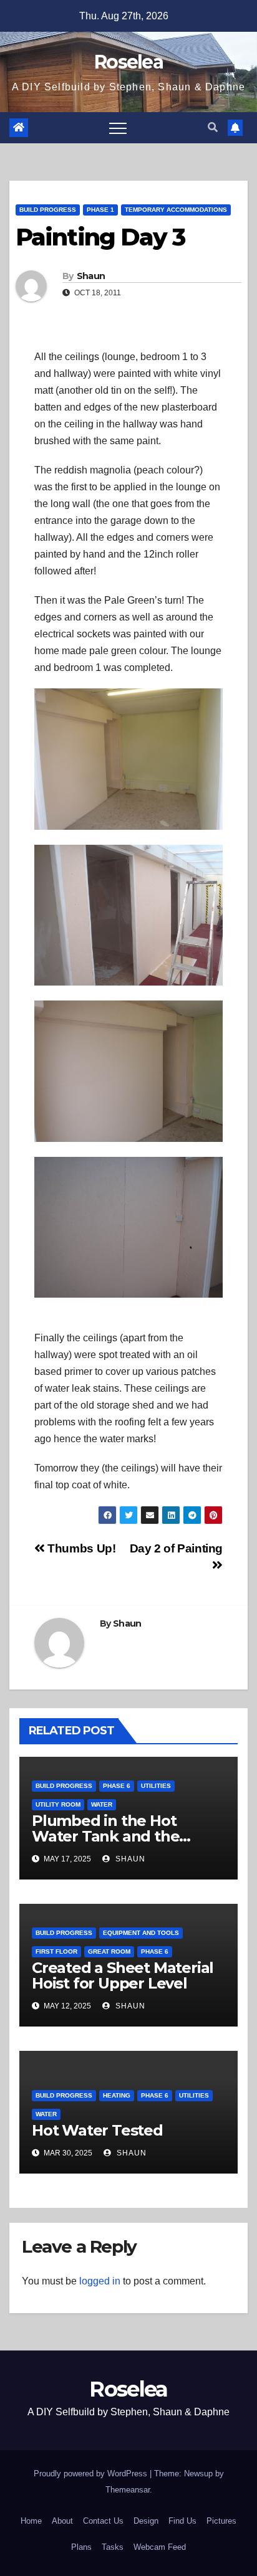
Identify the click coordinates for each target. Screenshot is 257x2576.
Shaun (91, 276)
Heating (117, 2095)
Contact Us (103, 2521)
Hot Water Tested (97, 2130)
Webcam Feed (160, 2547)
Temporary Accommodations (176, 210)
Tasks (113, 2547)
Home (31, 2521)
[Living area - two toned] (128, 759)
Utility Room (58, 1804)
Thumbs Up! (80, 1548)
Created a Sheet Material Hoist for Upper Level (123, 1975)
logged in (100, 2281)
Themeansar (128, 2490)
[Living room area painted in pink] (128, 915)
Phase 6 (117, 1786)
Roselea (128, 62)
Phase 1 (100, 210)
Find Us (182, 2521)
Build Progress (48, 210)
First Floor (56, 1951)
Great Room (109, 1951)
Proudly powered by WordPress (92, 2474)
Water (102, 1804)
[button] (213, 127)
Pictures (221, 2521)
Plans (81, 2547)
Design (146, 2521)
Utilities (156, 1786)
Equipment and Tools (141, 1933)
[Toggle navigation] (118, 128)
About (62, 2521)
